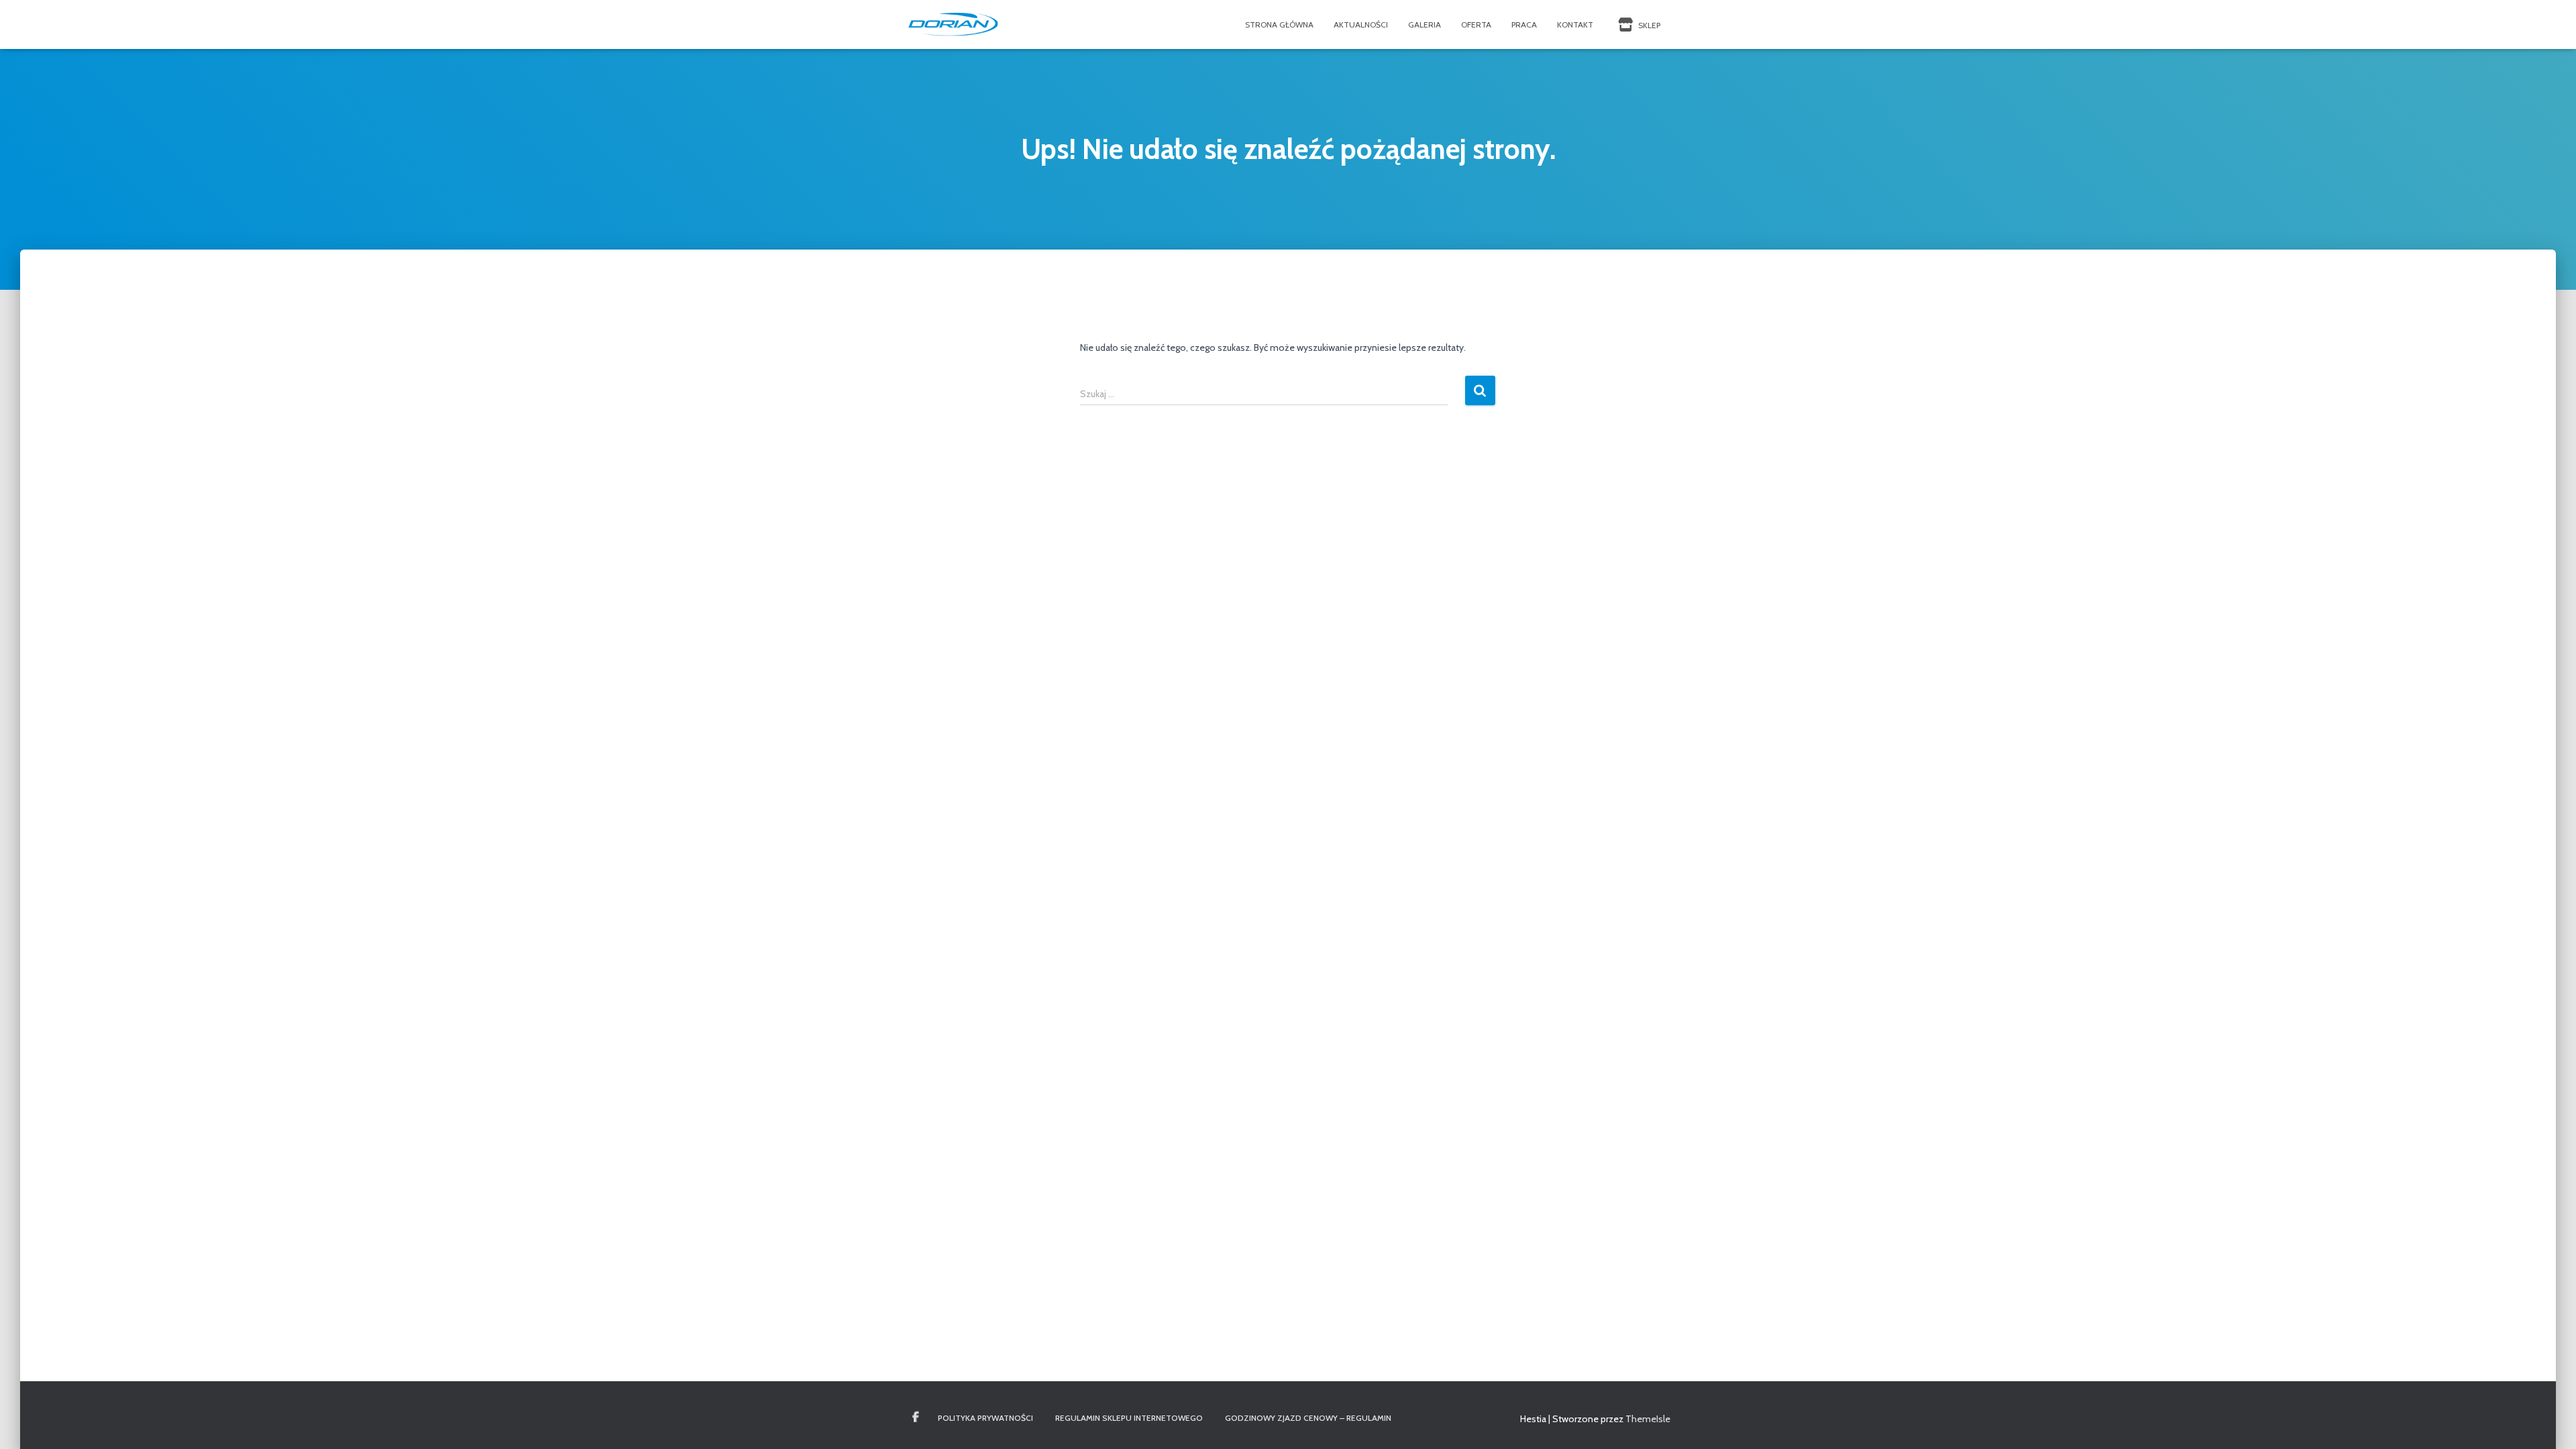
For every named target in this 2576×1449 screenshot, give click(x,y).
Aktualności (1361, 24)
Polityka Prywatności (985, 1418)
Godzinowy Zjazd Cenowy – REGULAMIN (1308, 1418)
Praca (1524, 24)
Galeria (1425, 24)
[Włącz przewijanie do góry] (2550, 1422)
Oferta (1476, 24)
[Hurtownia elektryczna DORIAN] (954, 25)
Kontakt (1575, 24)
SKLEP (1648, 25)
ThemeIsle (1648, 1419)
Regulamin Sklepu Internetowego (1129, 1418)
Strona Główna (1279, 24)
